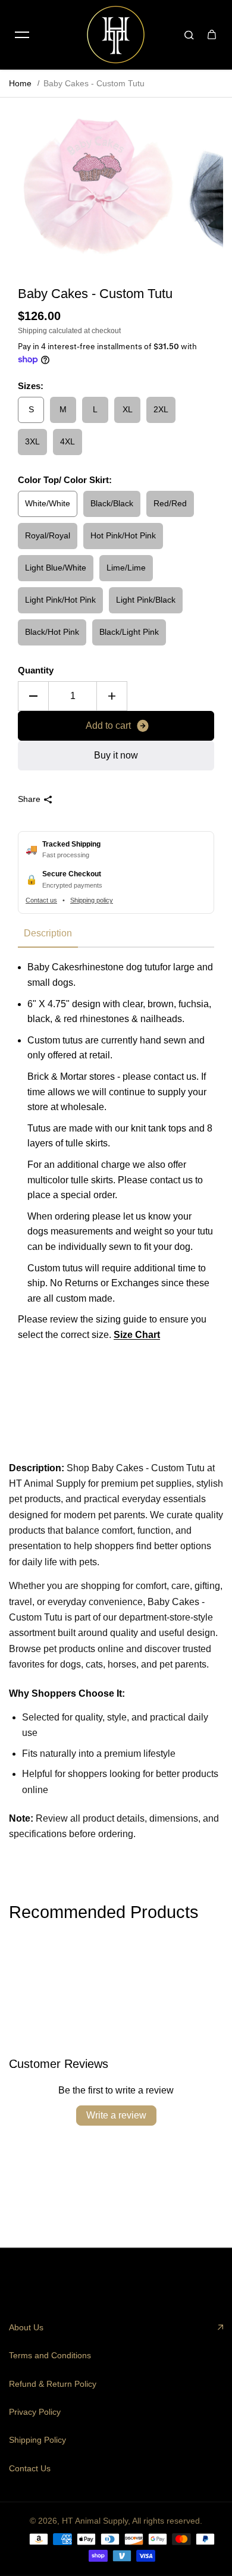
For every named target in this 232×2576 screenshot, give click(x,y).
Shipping (32, 331)
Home (20, 83)
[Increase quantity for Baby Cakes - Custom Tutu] (112, 696)
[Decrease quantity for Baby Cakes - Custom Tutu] (33, 696)
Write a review (116, 2115)
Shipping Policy (37, 2440)
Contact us (41, 900)
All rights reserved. (167, 2521)
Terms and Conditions (50, 2355)
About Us (26, 2327)
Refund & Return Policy (53, 2384)
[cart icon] (212, 35)
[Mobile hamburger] (22, 35)
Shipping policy (92, 900)
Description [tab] (48, 933)
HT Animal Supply (95, 2521)
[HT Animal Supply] (116, 35)
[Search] (189, 35)
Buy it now (116, 755)
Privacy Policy (35, 2412)
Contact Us (30, 2468)
